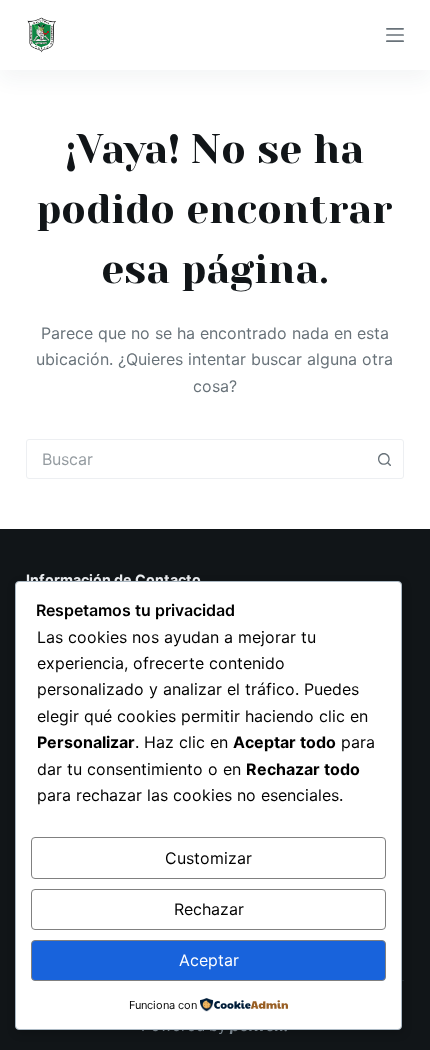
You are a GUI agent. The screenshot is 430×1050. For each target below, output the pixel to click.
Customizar (208, 858)
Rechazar (209, 909)
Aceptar (209, 960)
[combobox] (196, 459)
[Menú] (395, 35)
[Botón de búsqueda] (384, 459)
